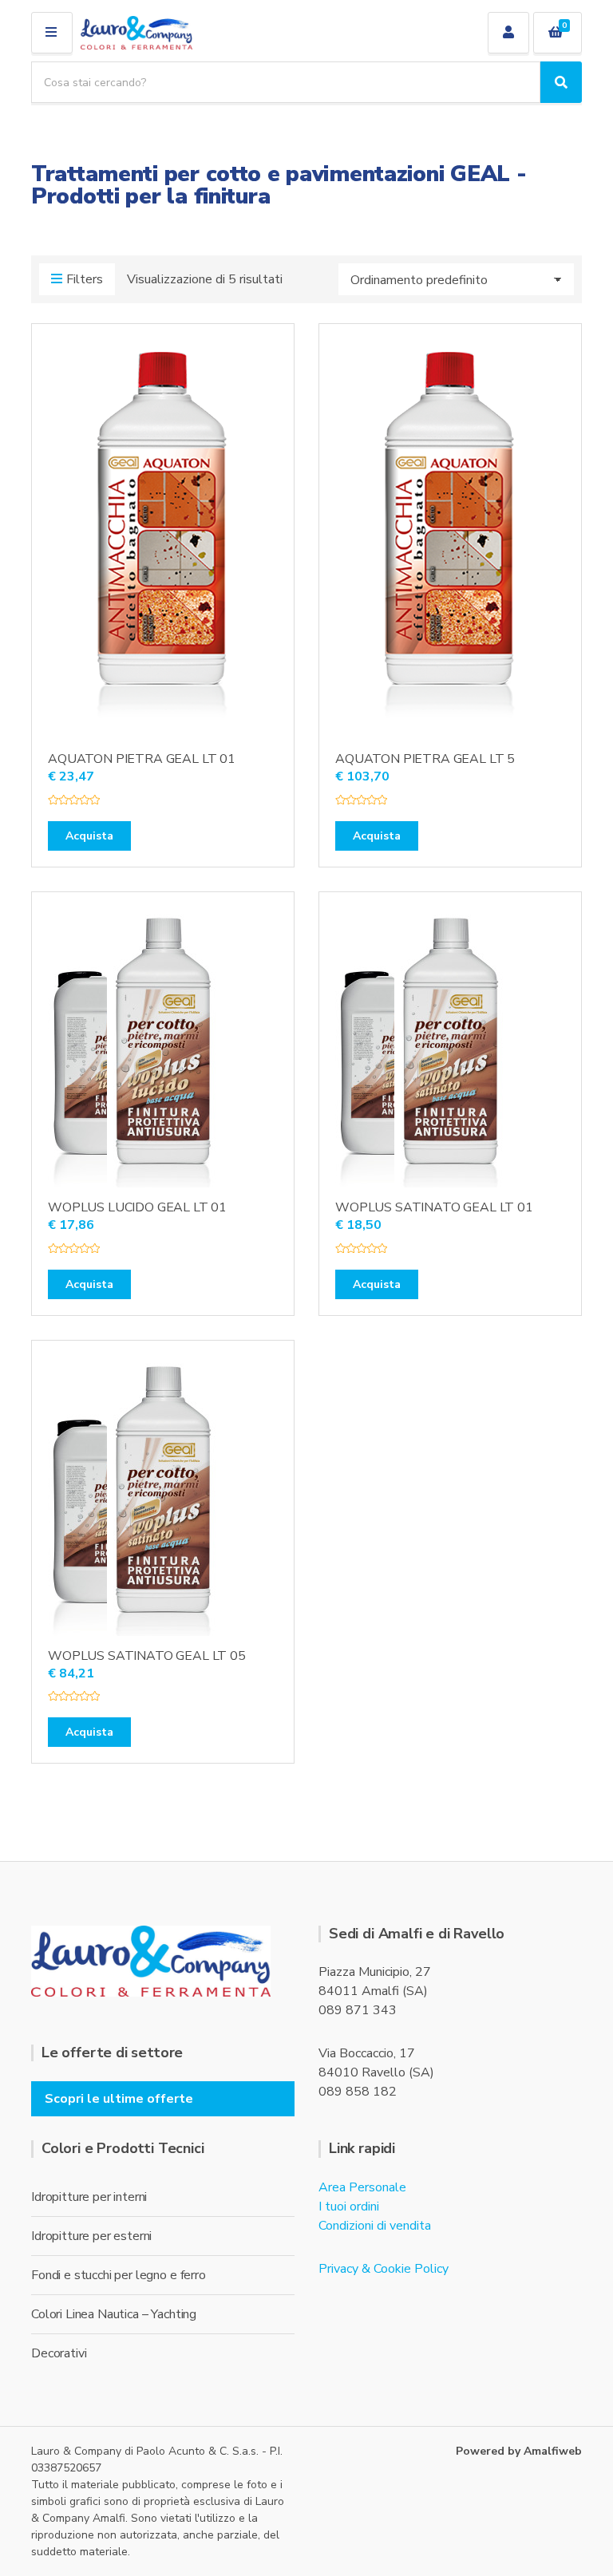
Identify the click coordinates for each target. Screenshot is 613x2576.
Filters (85, 279)
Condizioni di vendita (375, 2226)
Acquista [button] (89, 836)
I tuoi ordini (349, 2207)
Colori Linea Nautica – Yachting (114, 2314)
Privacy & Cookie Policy (384, 2269)
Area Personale (362, 2187)
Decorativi (59, 2353)
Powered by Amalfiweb (519, 2451)
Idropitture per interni (89, 2197)
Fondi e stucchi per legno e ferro (119, 2275)
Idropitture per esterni (91, 2236)
